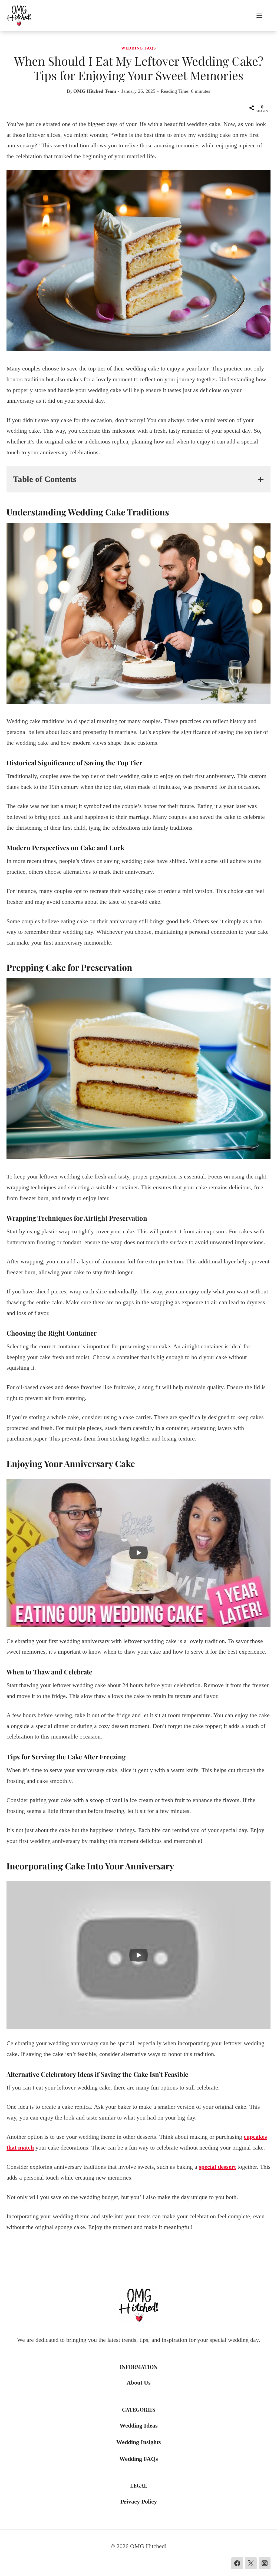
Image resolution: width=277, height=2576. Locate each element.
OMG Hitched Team (95, 91)
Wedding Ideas (139, 2426)
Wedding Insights (139, 2442)
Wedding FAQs (138, 48)
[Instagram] (265, 2563)
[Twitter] (251, 2563)
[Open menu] (262, 16)
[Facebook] (237, 2563)
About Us (139, 2383)
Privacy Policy (139, 2501)
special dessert (217, 2167)
